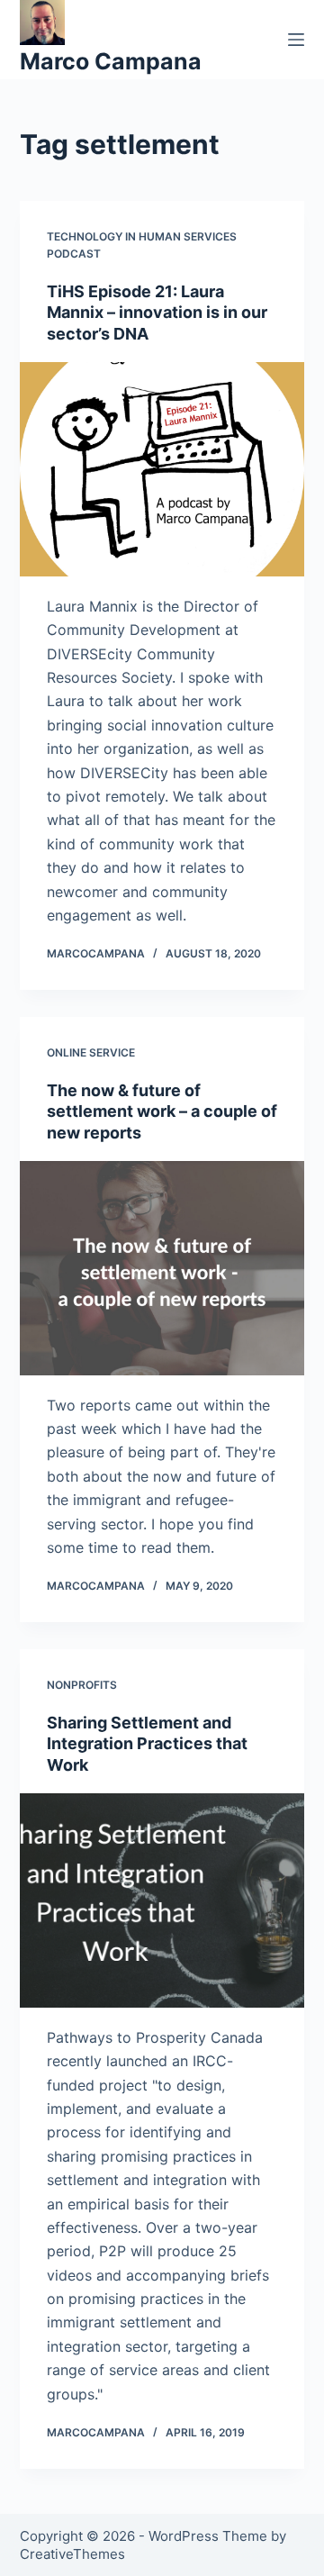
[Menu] (296, 40)
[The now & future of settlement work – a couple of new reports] (162, 1268)
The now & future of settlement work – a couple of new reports (162, 1111)
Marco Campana (111, 61)
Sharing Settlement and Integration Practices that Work (147, 1744)
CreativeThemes (72, 2554)
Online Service (91, 1052)
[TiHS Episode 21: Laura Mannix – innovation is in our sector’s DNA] (162, 469)
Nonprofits (82, 1685)
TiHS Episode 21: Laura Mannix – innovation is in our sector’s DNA (157, 313)
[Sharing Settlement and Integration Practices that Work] (162, 1900)
